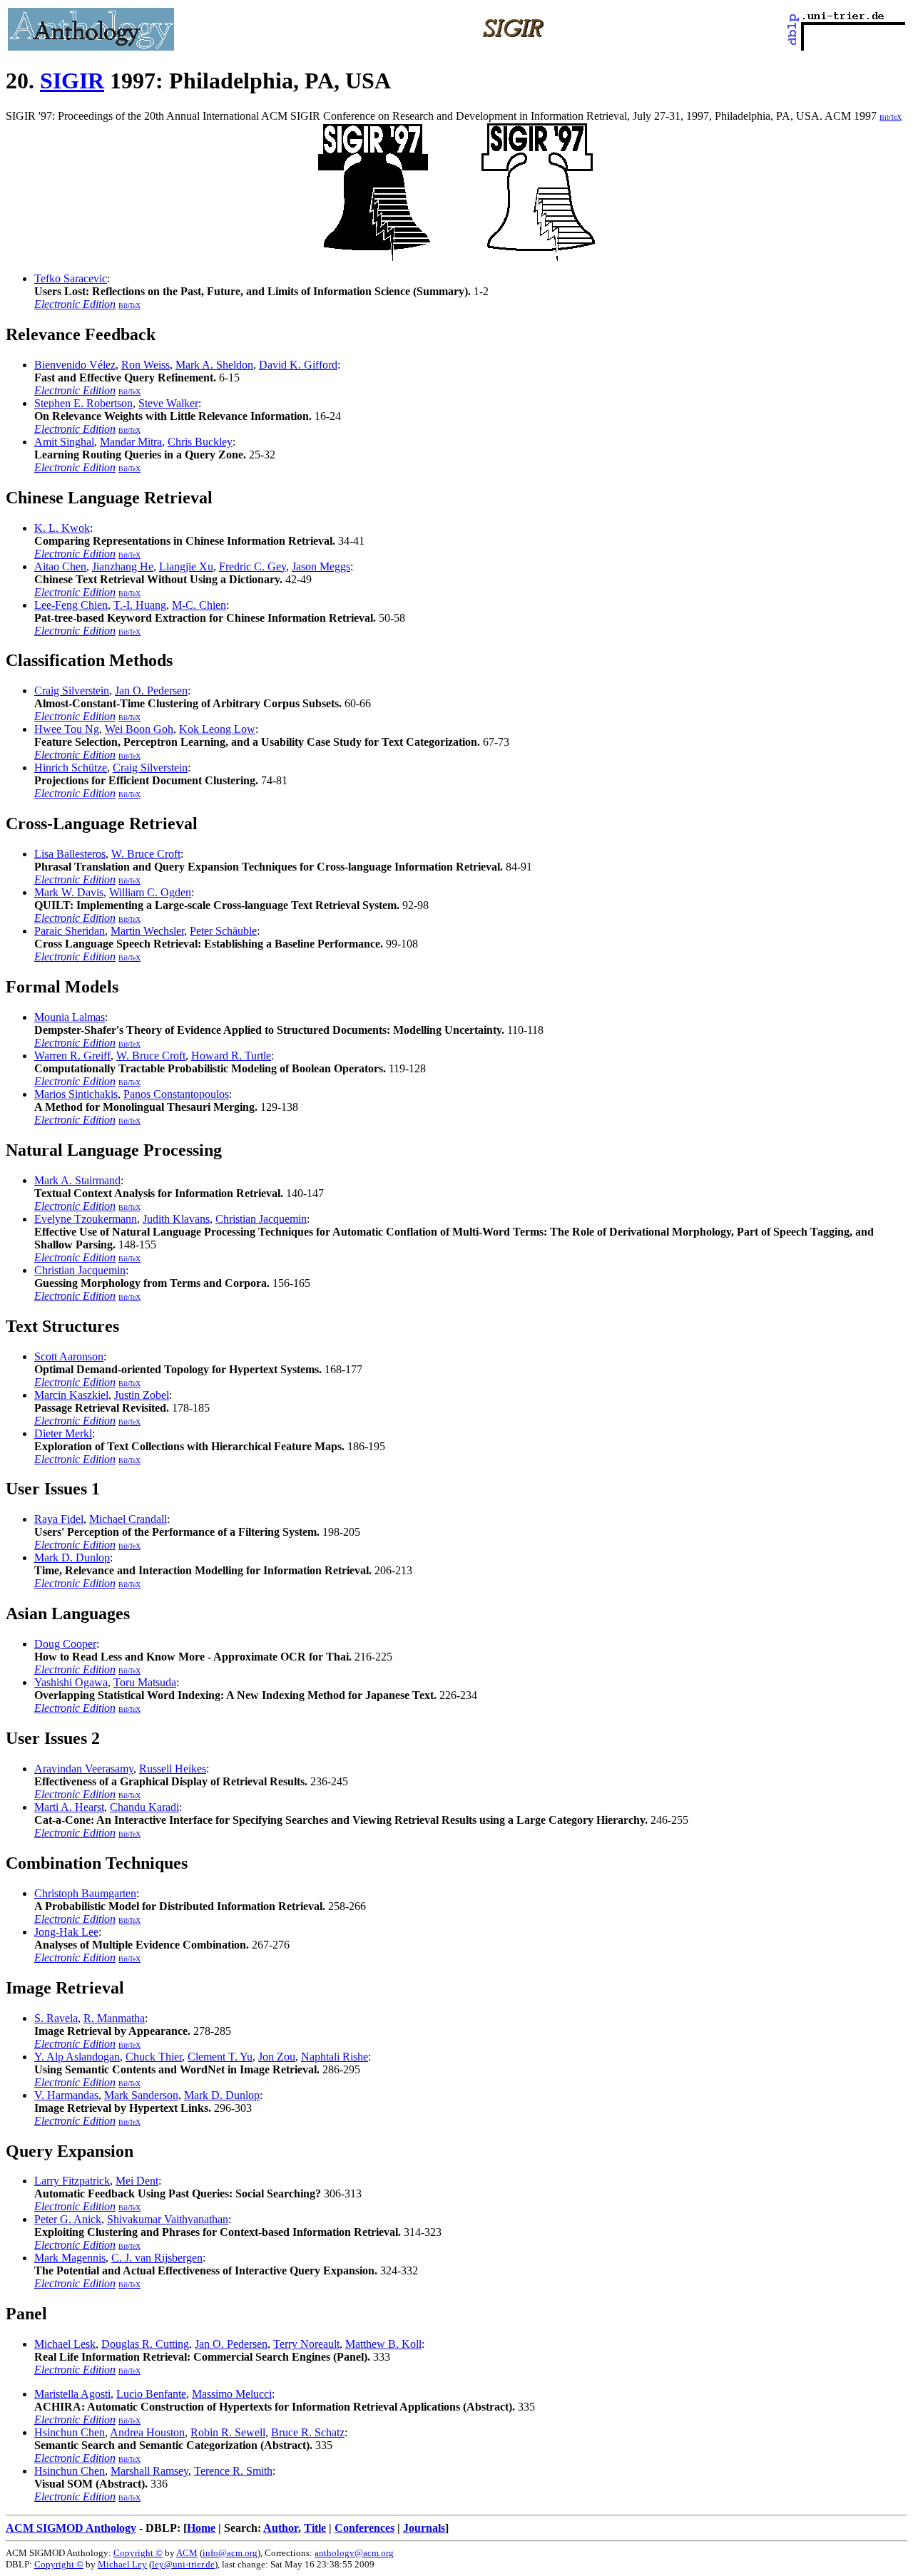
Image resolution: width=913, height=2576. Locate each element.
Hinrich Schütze (71, 768)
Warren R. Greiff (72, 1056)
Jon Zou (277, 2057)
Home (201, 2528)
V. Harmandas (66, 2095)
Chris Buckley (200, 442)
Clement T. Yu (220, 2057)
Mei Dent (137, 2181)
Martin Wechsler (147, 931)
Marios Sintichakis (76, 1094)
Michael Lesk (65, 2344)
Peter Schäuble (223, 931)
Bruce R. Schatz (308, 2432)
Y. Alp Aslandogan (77, 2057)
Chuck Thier (154, 2057)
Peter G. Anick (68, 2219)
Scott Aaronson (69, 1356)
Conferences (364, 2528)
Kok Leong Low (217, 729)
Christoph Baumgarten (85, 1893)
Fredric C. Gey (253, 566)
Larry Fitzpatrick (72, 2181)
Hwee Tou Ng (67, 729)
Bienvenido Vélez (75, 365)
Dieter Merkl (63, 1433)
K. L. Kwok (62, 528)
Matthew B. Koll (383, 2344)
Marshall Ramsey (149, 2471)
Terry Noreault (306, 2344)
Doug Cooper (65, 1644)
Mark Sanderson (141, 2095)
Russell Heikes (173, 1769)
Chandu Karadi (144, 1807)
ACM (187, 2553)
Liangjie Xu (186, 566)
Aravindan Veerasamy (84, 1769)
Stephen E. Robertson (83, 403)
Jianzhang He (123, 566)
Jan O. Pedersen (151, 691)
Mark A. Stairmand (77, 1180)
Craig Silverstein (72, 691)
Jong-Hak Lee (66, 1932)
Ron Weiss (146, 365)
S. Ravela (56, 2018)
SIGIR (72, 81)
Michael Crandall (128, 1519)
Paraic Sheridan (70, 931)
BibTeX (891, 117)
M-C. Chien (199, 605)
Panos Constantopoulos (176, 1094)
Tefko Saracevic (71, 278)
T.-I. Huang (140, 605)
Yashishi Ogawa (71, 1682)
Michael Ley (122, 2564)
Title (315, 2528)
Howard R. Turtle (231, 1056)
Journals (424, 2528)
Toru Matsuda (145, 1682)
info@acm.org (230, 2553)
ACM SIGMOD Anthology (71, 2528)
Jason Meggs (321, 566)
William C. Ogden (150, 892)
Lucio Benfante (151, 2394)
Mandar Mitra (131, 442)
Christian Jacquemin (261, 1219)
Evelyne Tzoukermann (86, 1219)
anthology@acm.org (354, 2553)
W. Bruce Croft (146, 854)
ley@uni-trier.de (183, 2564)
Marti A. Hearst (69, 1807)
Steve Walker (168, 403)
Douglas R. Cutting (145, 2344)
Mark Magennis (70, 2258)
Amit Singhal (64, 442)
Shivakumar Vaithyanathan (168, 2219)
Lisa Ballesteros (70, 854)
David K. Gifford (298, 365)
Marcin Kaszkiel (71, 1395)
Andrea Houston (147, 2432)
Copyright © (138, 2553)
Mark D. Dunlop (72, 1558)
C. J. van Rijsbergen (157, 2258)
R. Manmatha (114, 2018)
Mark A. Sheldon (214, 365)
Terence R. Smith (233, 2471)
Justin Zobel (142, 1395)
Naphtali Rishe (335, 2057)
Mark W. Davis (69, 892)
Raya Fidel (59, 1519)
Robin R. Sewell (228, 2432)
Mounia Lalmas (70, 1017)
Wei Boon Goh (139, 729)
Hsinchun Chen (70, 2432)
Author (281, 2528)
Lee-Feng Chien (71, 605)
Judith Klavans (176, 1219)
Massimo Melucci (232, 2394)
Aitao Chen (60, 566)
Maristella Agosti (72, 2394)
